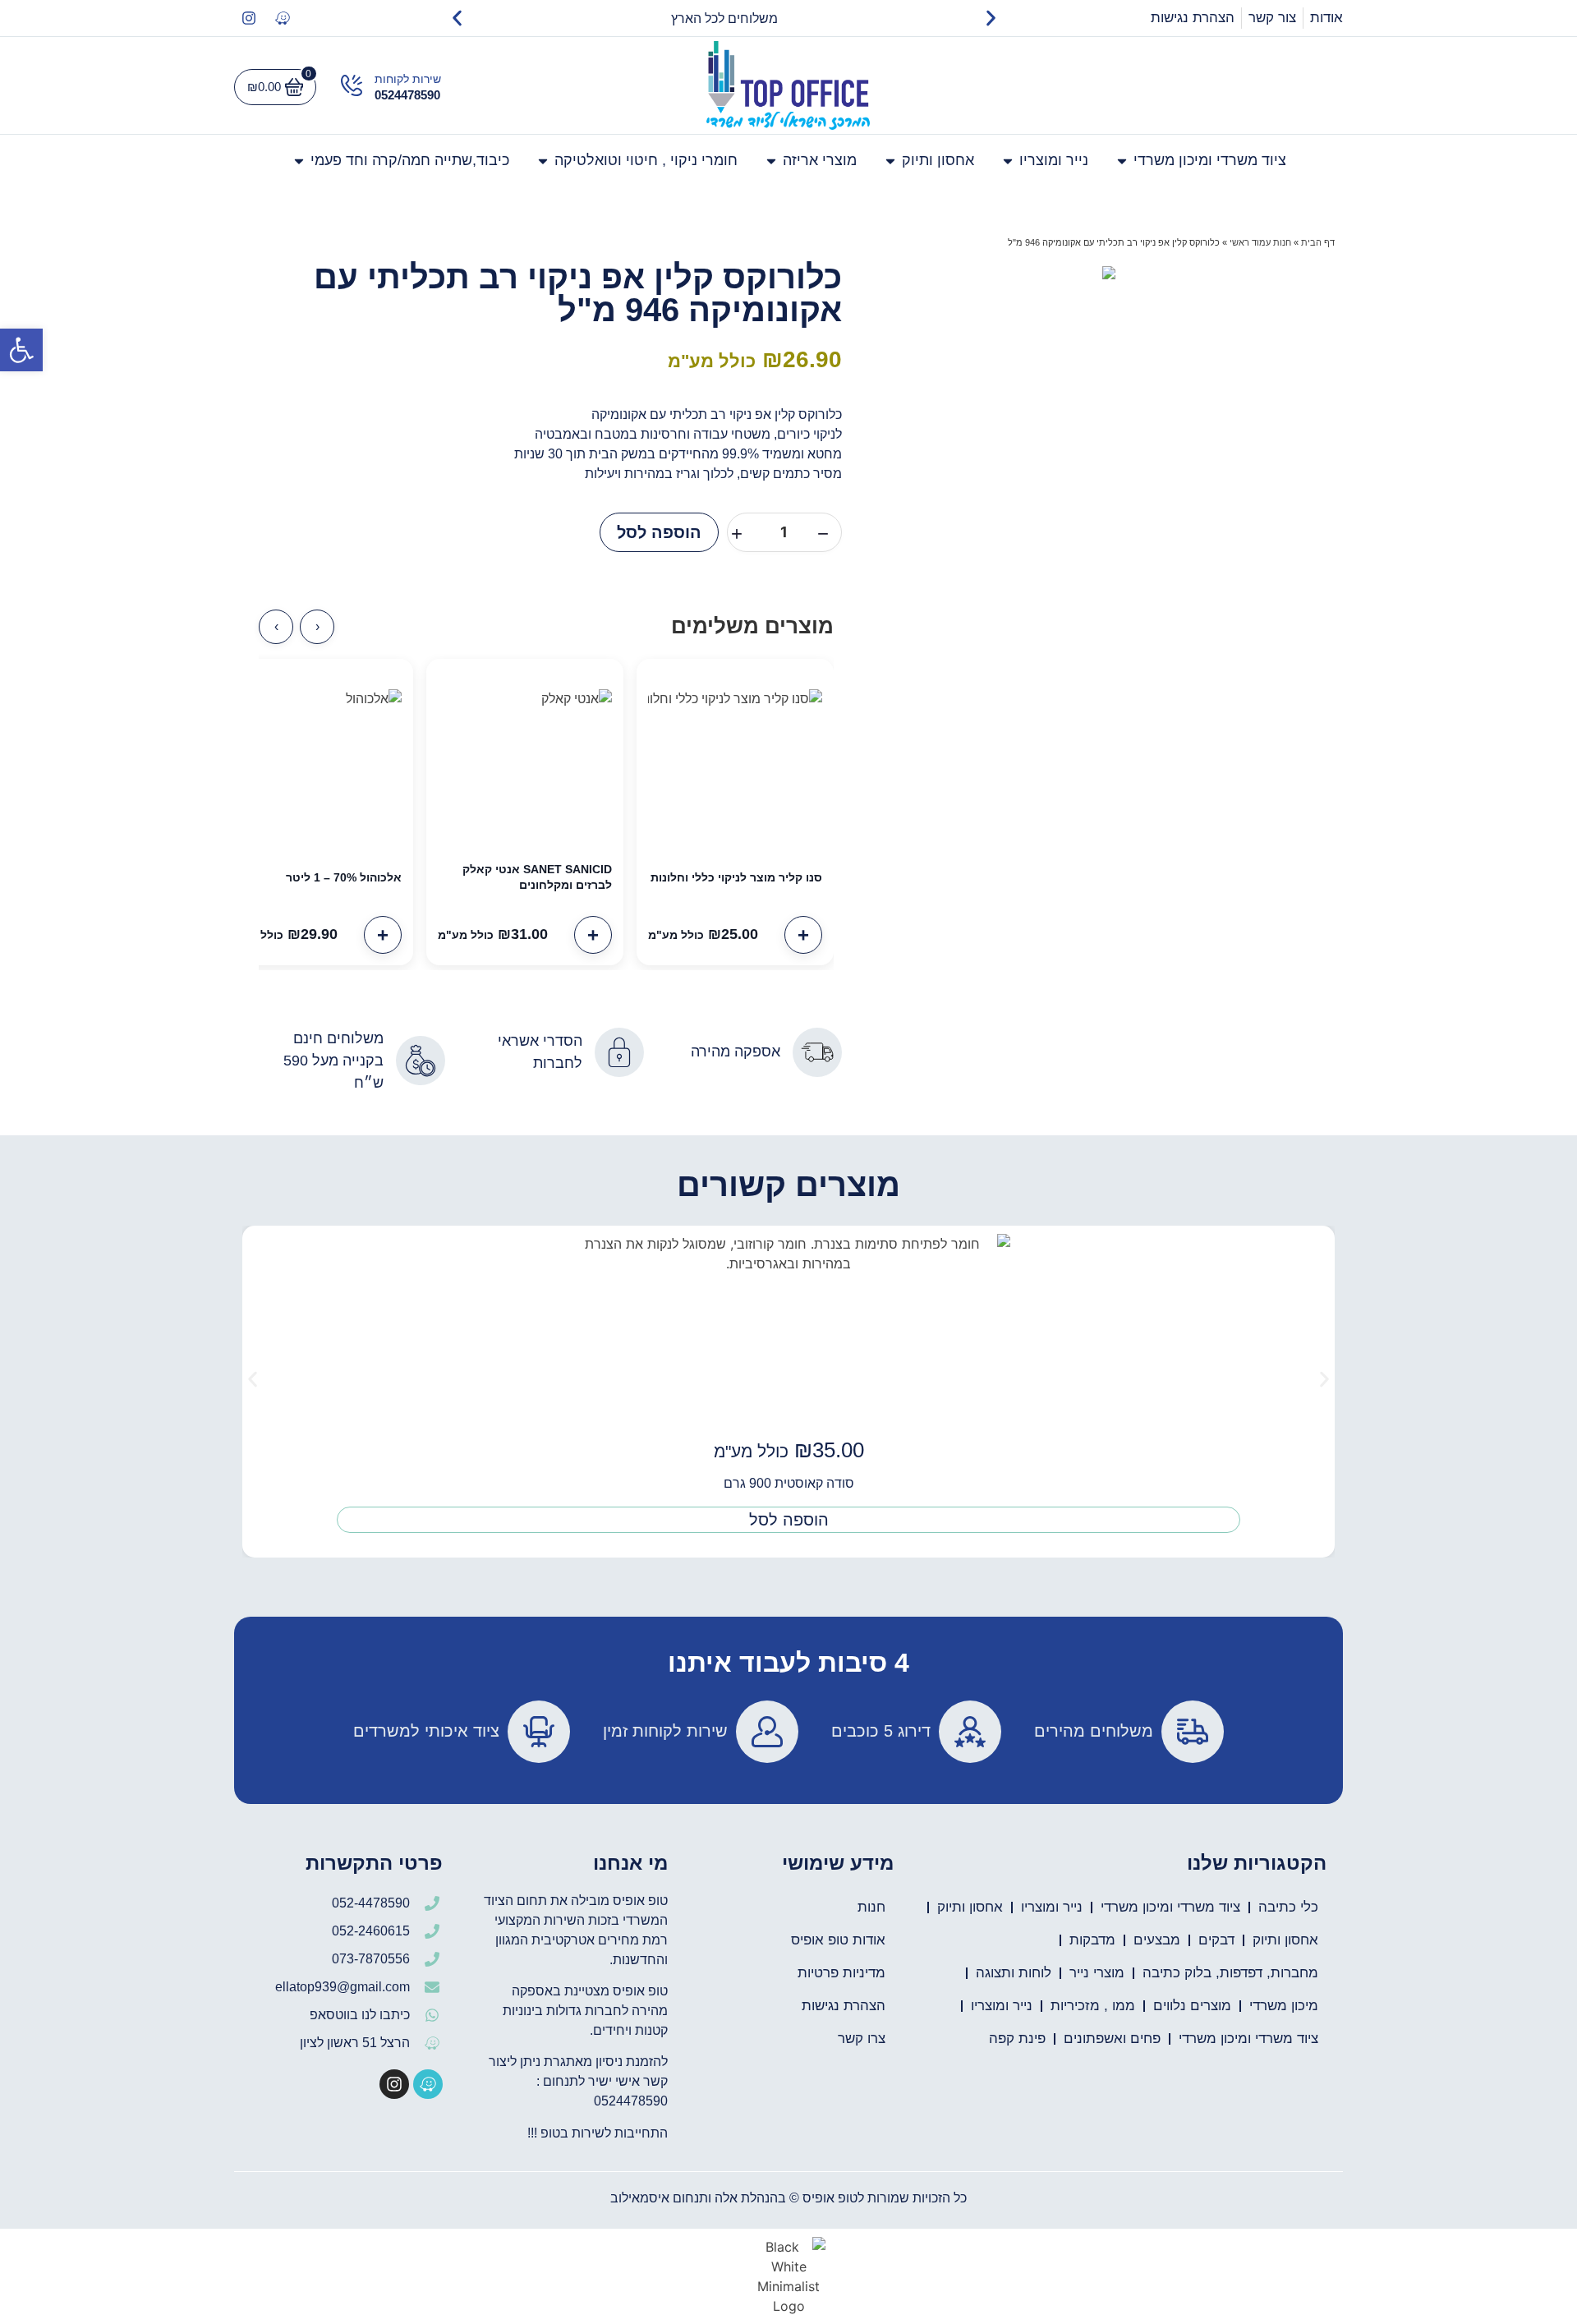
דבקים (1216, 1940)
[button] (21, 350)
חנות (871, 1907)
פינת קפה (1017, 2039)
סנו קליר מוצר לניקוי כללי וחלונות (736, 877)
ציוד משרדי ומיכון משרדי (1170, 1907)
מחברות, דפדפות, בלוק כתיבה (1230, 1973)
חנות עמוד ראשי (1260, 242)
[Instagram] (249, 18)
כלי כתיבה (1288, 1907)
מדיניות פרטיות (841, 1973)
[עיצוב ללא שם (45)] (1109, 273)
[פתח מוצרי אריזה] (771, 161)
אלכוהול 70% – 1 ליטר (344, 877)
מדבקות (1092, 1940)
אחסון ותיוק (970, 1907)
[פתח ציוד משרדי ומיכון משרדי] (1122, 161)
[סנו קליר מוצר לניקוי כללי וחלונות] (735, 757)
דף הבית (1318, 242)
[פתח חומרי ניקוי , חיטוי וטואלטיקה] (543, 161)
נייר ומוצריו (1052, 1907)
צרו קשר (862, 2039)
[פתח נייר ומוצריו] (1008, 161)
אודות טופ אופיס (838, 1940)
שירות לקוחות (408, 79)
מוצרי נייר (1097, 1973)
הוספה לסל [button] (789, 1520)
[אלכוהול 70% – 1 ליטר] (315, 757)
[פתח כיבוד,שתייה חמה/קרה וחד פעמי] (299, 161)
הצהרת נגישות (844, 2006)
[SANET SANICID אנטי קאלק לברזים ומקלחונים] (525, 757)
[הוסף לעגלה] (803, 935)
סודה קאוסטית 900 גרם (789, 1483)
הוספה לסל (659, 532)
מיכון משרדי (1284, 2006)
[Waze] (283, 18)
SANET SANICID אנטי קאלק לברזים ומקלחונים (537, 877)
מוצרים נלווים (1192, 2006)
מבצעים (1157, 1940)
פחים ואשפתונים (1112, 2039)
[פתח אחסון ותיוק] (890, 161)
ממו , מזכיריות (1093, 2006)
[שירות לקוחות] (352, 85)
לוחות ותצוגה (1014, 1973)
